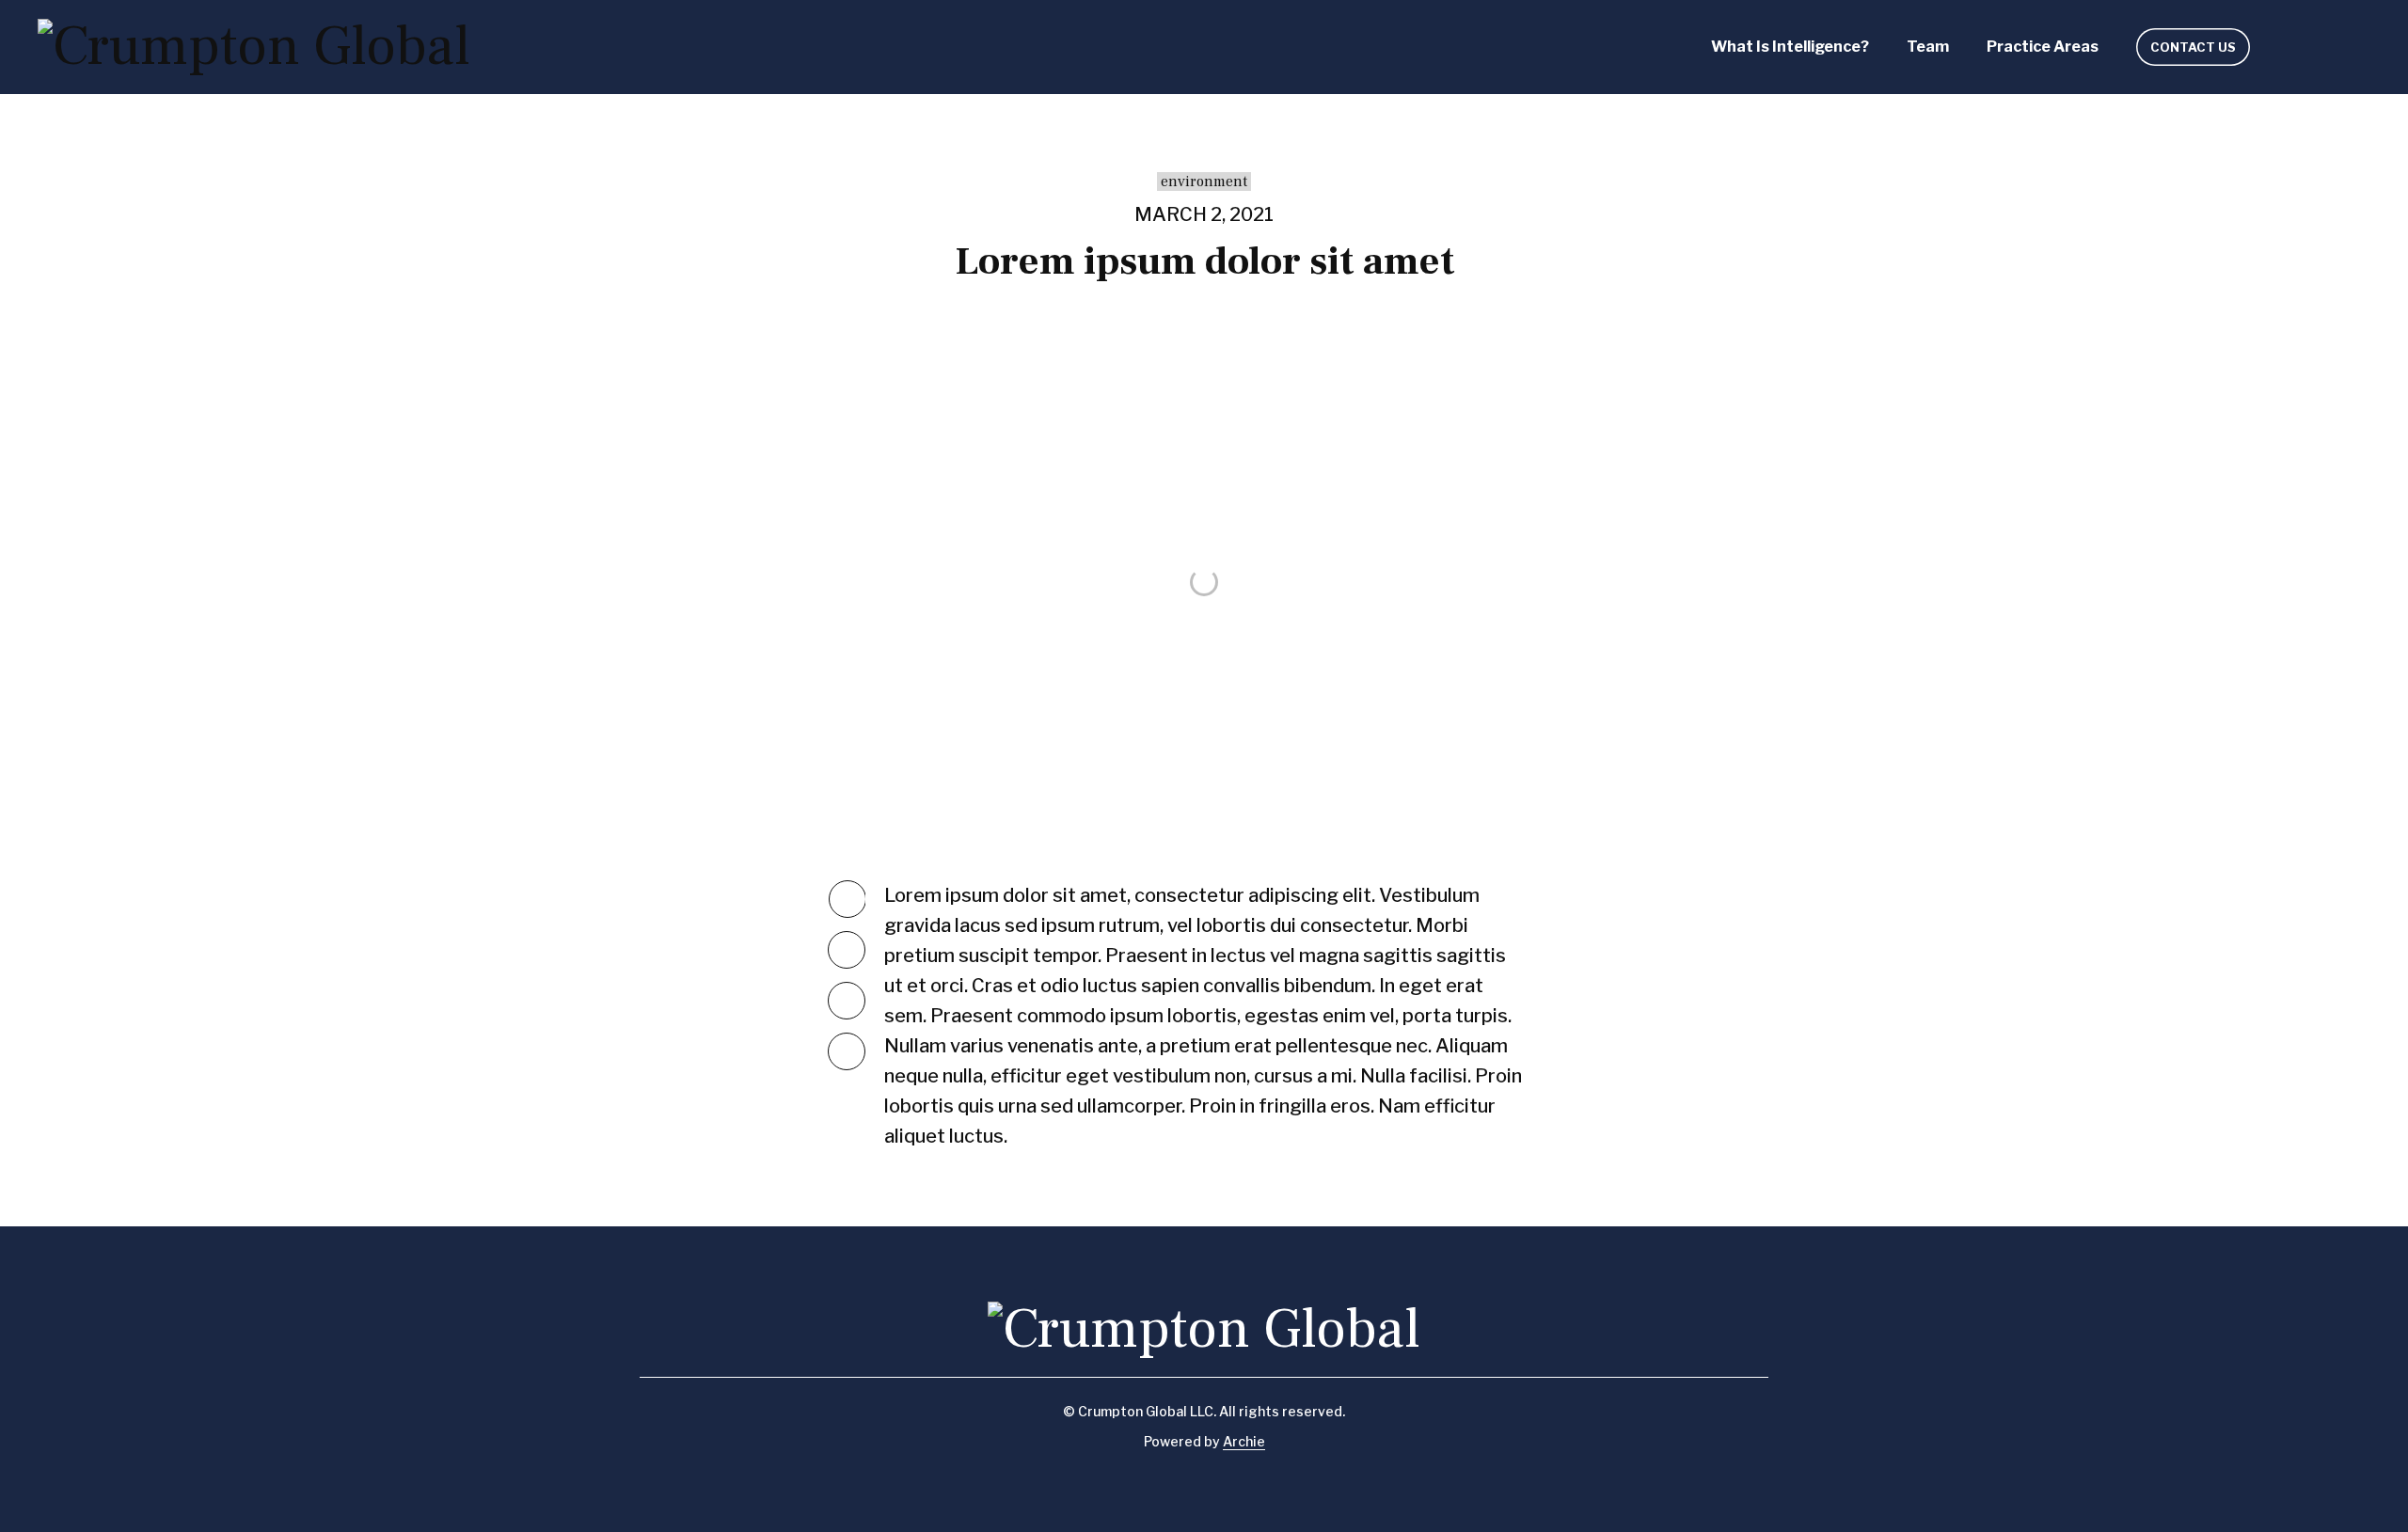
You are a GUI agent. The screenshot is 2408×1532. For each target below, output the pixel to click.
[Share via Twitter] (848, 899)
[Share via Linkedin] (847, 1001)
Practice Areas (2043, 47)
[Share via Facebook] (847, 950)
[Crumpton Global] (254, 47)
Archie (1244, 1441)
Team (1928, 47)
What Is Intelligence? (1790, 47)
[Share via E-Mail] (847, 1051)
